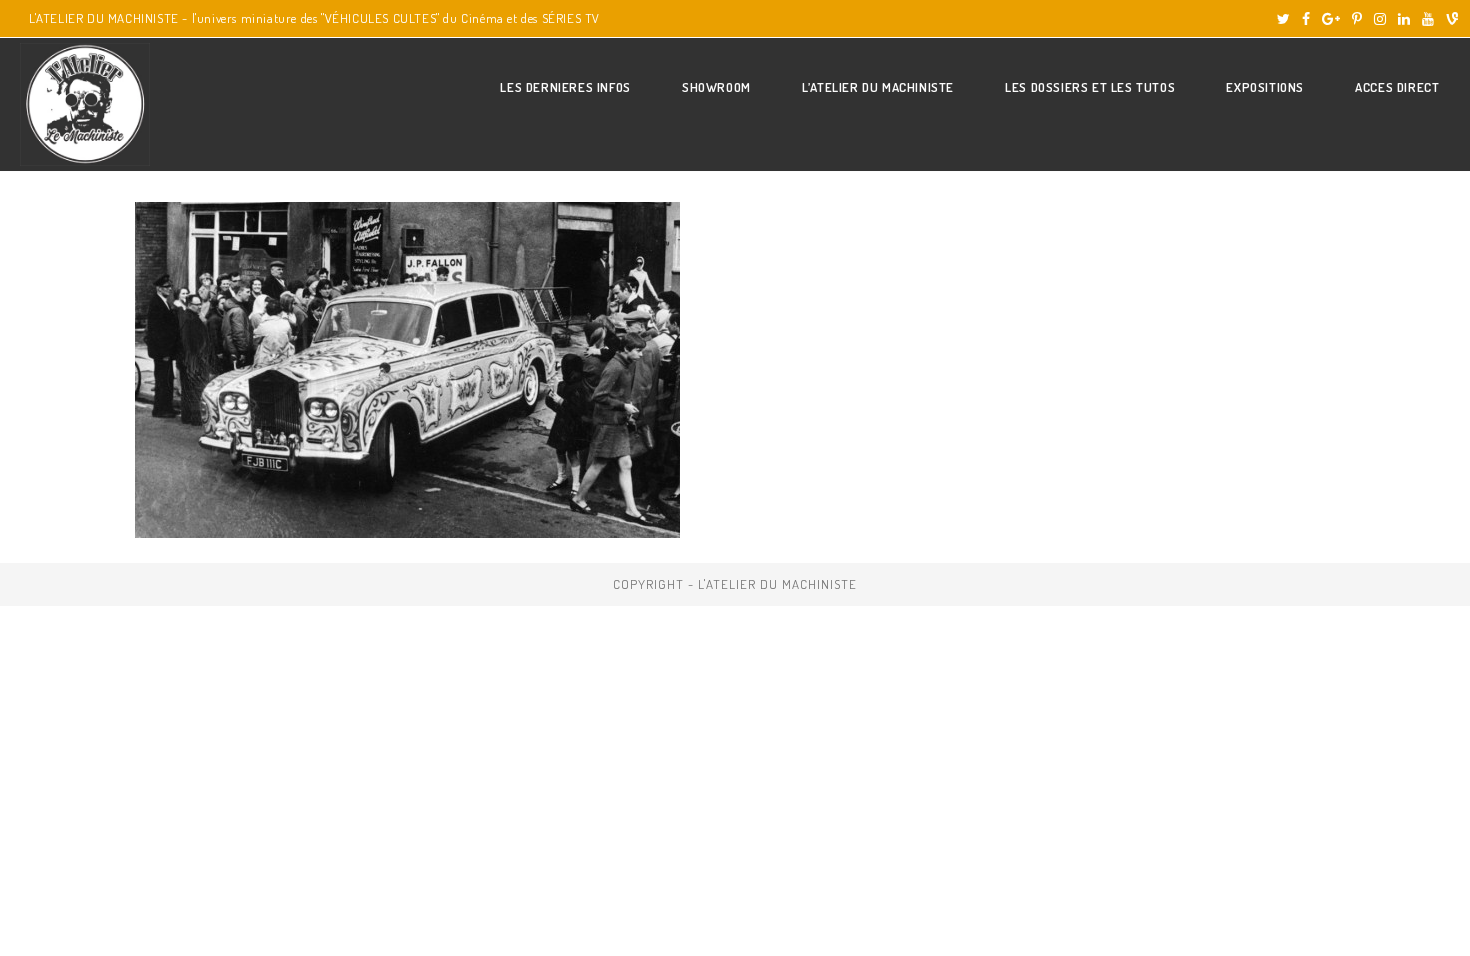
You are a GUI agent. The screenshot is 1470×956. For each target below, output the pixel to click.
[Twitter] (1283, 19)
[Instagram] (1380, 19)
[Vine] (1449, 19)
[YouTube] (1428, 19)
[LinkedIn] (1404, 19)
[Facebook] (1306, 19)
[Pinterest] (1357, 19)
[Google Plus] (1331, 19)
